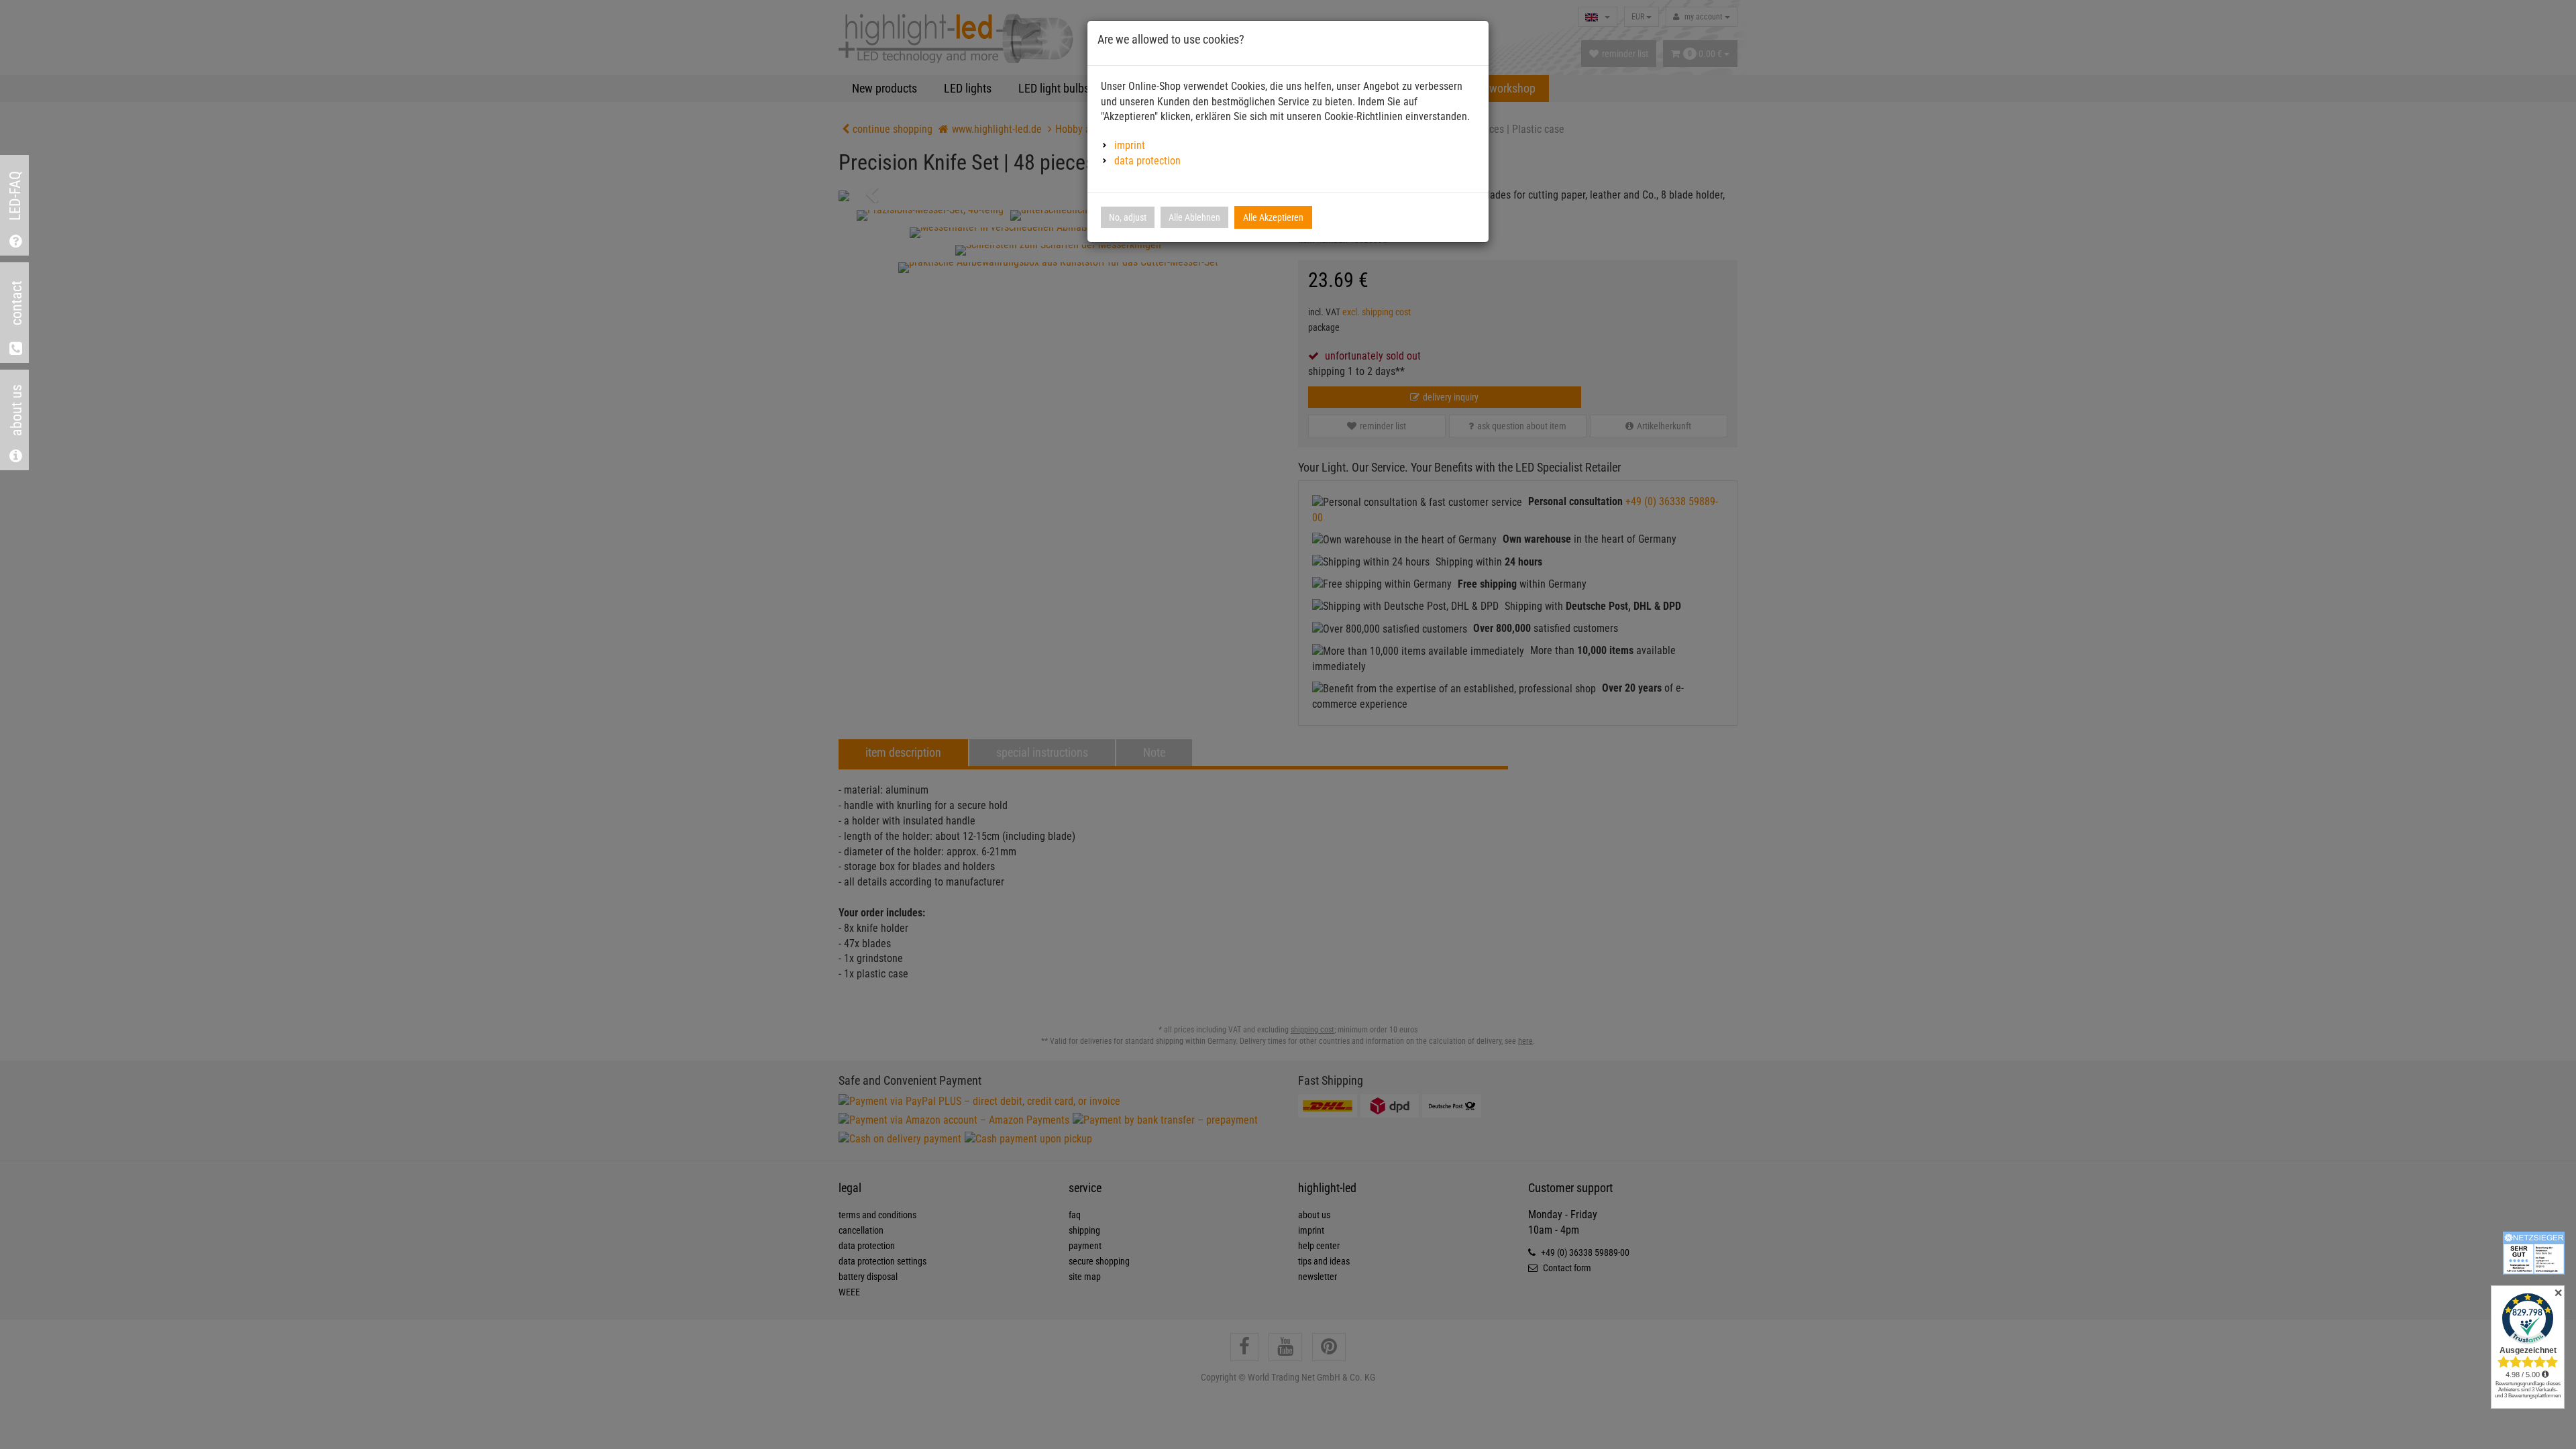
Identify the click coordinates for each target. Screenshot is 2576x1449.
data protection (1147, 161)
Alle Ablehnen (1194, 217)
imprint (1130, 145)
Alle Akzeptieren (1273, 217)
